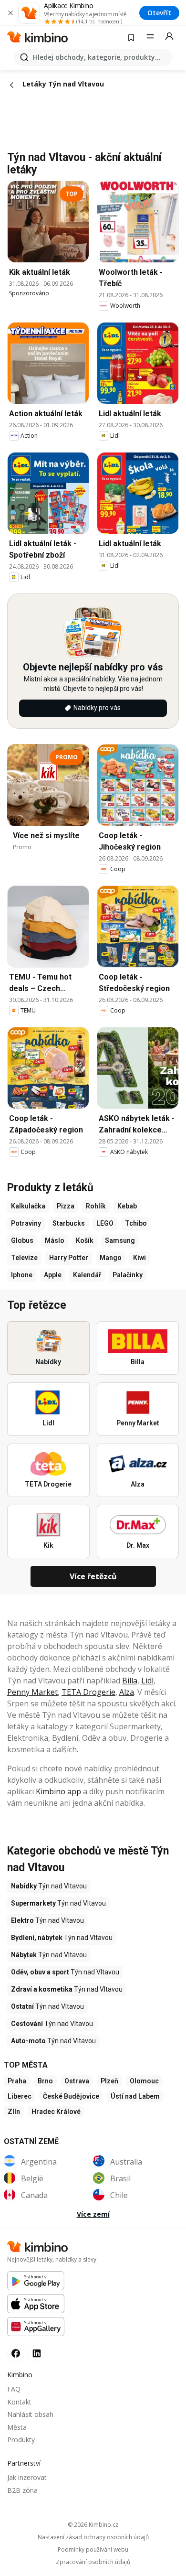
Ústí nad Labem (135, 2096)
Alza (127, 1692)
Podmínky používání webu (93, 2550)
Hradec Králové (56, 2112)
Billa (130, 1681)
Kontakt (19, 2402)
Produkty (21, 2440)
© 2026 (93, 2525)
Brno (45, 2081)
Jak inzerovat (27, 2477)
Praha (17, 2081)
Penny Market (32, 1692)
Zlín (14, 2112)
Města (17, 2427)
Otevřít (159, 13)
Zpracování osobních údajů (93, 2562)
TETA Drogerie (88, 1692)
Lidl (147, 1681)
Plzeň (109, 2081)
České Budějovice (71, 2096)
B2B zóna (22, 2490)
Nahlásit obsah (30, 2414)
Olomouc (144, 2081)
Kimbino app (58, 1791)
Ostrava (77, 2081)
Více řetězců (93, 1576)
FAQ (14, 2389)
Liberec (20, 2096)
